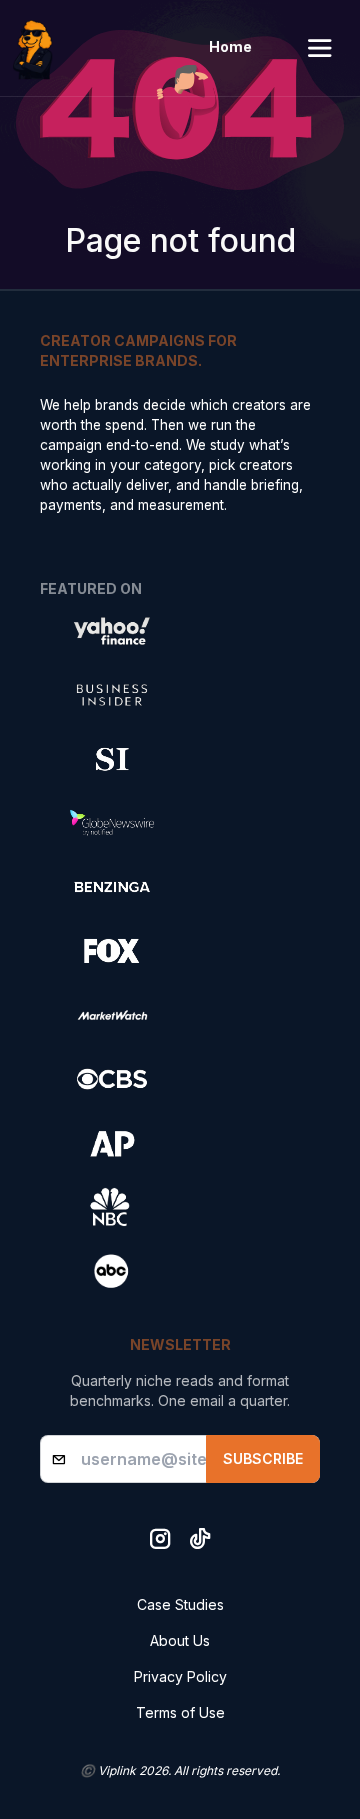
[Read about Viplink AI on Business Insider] (112, 695)
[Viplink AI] (38, 48)
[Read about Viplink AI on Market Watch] (112, 1015)
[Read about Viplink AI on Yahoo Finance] (112, 631)
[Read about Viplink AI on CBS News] (112, 1079)
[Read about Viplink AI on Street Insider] (112, 759)
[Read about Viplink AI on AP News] (112, 1143)
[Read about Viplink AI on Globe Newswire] (112, 823)
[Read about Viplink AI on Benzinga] (112, 887)
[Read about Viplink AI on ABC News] (112, 1271)
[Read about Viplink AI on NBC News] (112, 1207)
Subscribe (263, 1458)
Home (230, 46)
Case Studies (180, 1604)
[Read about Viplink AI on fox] (112, 951)
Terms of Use (180, 1712)
